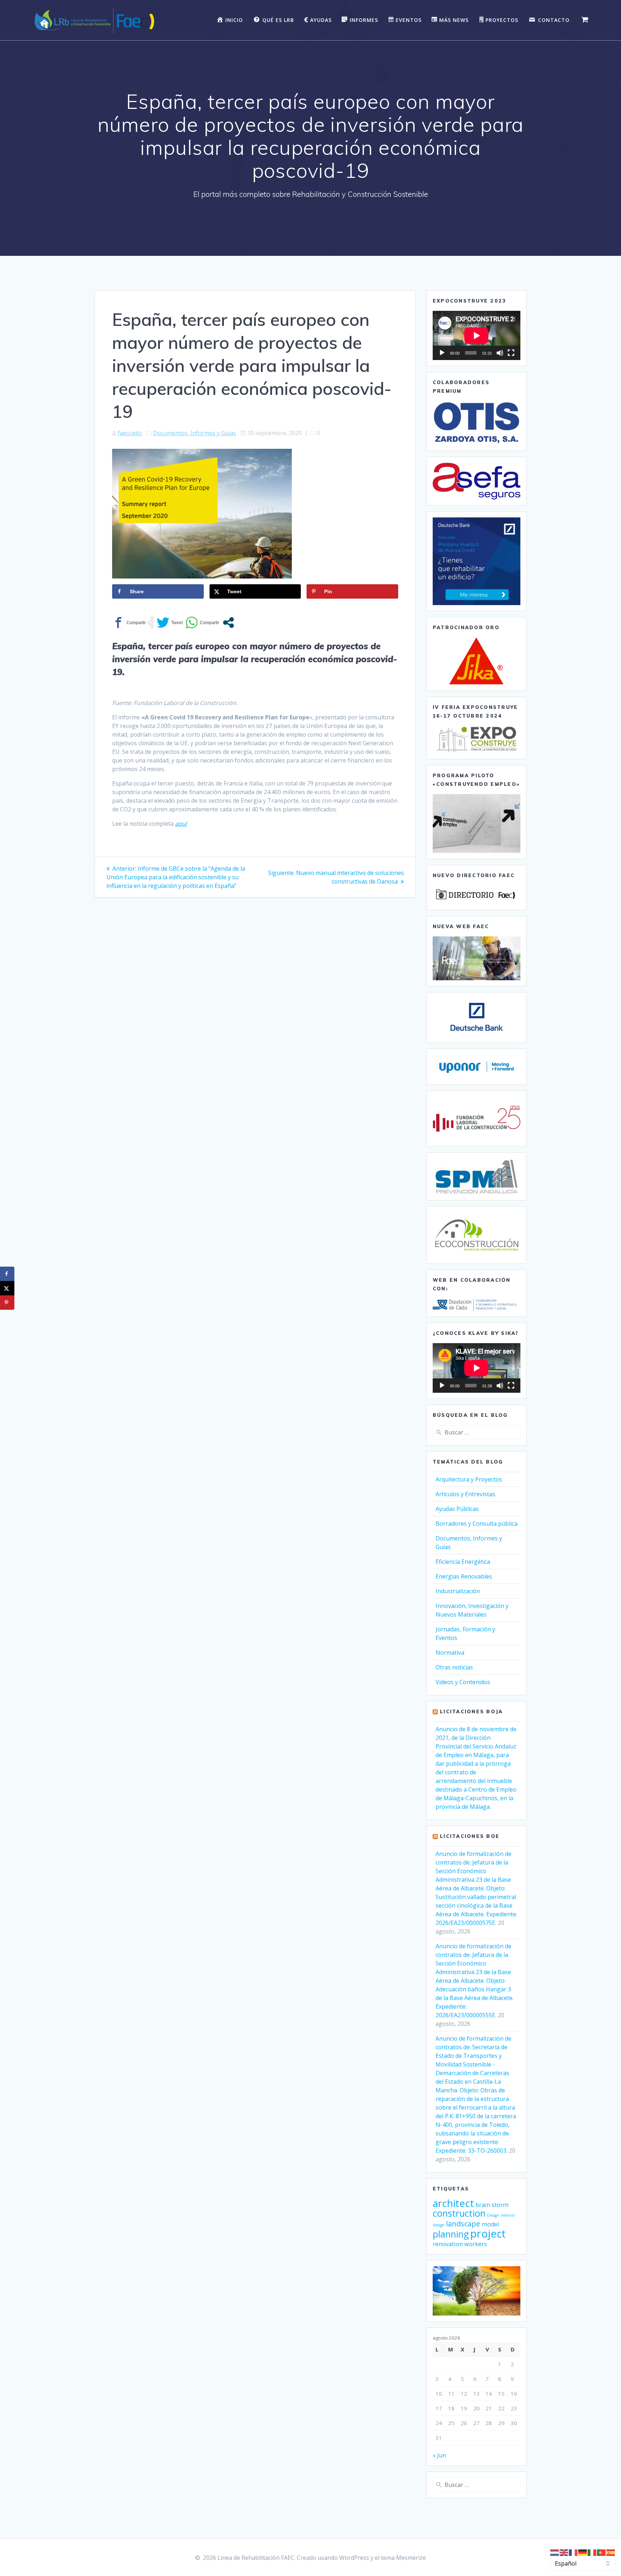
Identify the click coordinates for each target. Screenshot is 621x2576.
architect (453, 2203)
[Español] (611, 2552)
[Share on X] (7, 1288)
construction (459, 2213)
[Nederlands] (555, 2552)
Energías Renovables (464, 1576)
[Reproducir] (442, 353)
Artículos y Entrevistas (465, 1494)
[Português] (602, 2552)
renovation (448, 2244)
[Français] (574, 2552)
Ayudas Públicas (457, 1509)
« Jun (439, 2455)
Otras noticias (454, 1667)
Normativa (450, 1653)
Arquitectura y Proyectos (469, 1479)
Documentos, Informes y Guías (195, 433)
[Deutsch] (583, 2552)
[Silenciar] (500, 353)
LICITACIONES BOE (470, 1836)
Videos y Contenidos (463, 1682)
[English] (564, 2552)
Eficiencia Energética (463, 1562)
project (488, 2234)
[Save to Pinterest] (7, 1303)
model (490, 2224)
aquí (181, 824)
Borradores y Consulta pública (477, 1524)
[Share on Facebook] (7, 1274)
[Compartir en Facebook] (129, 623)
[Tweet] (170, 623)
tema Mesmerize (403, 2558)
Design (493, 2215)
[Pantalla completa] (511, 353)
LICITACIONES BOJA (471, 1711)
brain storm (492, 2205)
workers (476, 2244)
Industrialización (458, 1591)
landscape (463, 2224)
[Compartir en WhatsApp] (202, 623)
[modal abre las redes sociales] (228, 623)
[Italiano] (592, 2552)
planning (451, 2234)
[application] (477, 335)
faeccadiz (130, 433)
